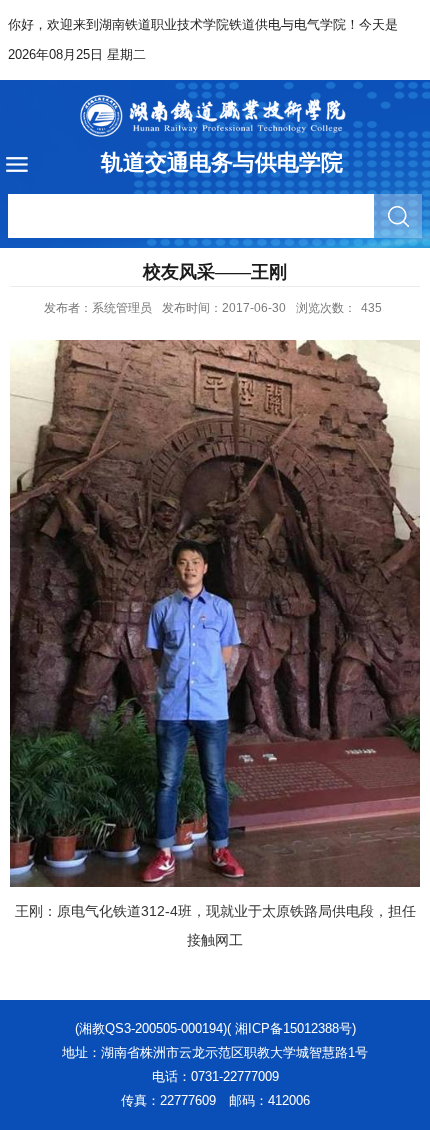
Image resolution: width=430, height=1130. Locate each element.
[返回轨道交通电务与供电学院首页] (215, 116)
